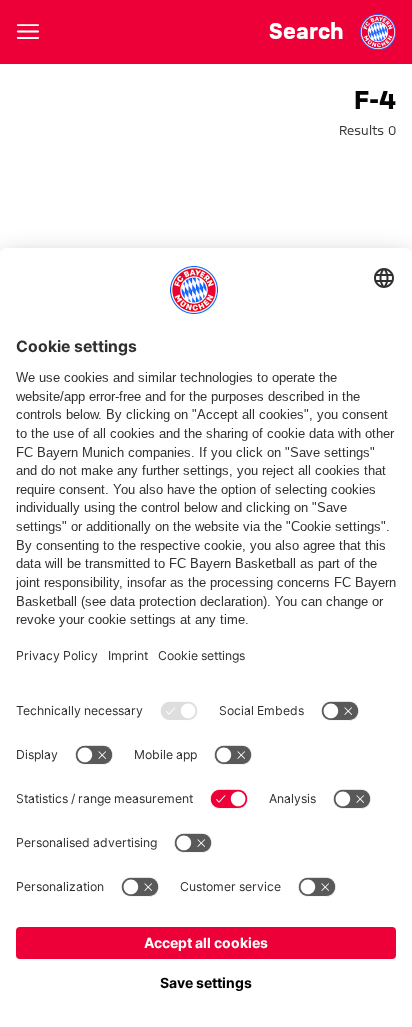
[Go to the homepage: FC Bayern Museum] (378, 32)
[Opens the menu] (28, 32)
